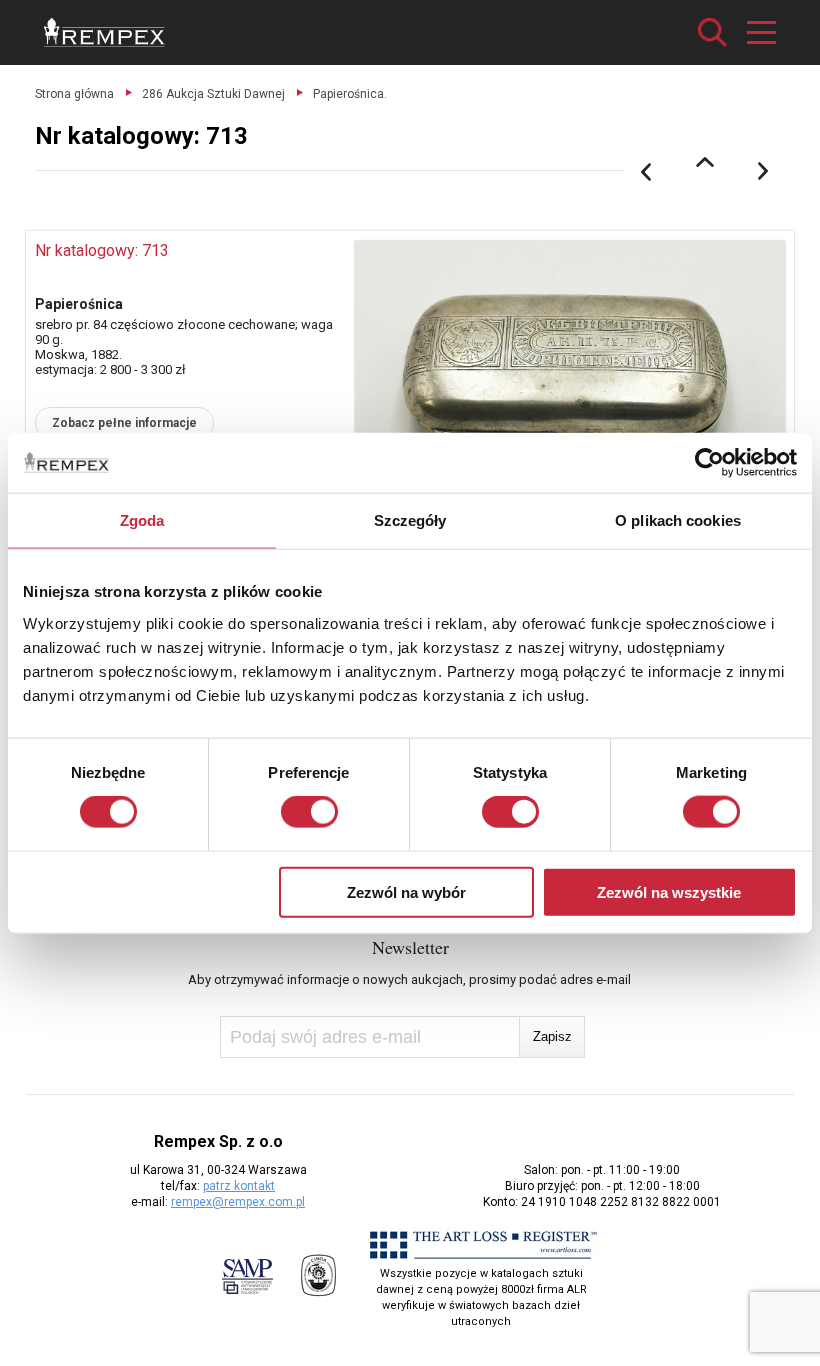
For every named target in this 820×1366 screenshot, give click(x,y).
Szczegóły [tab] (410, 520)
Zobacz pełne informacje (124, 423)
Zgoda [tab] (142, 520)
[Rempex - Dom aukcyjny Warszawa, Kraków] (104, 32)
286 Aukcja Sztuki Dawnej (213, 94)
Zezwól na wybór (406, 891)
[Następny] (764, 172)
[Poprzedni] (646, 172)
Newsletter (410, 947)
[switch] (309, 812)
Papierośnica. (350, 94)
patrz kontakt (239, 1186)
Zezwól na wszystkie (669, 891)
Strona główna (74, 94)
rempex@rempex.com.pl (238, 1202)
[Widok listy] (705, 162)
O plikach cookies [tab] (678, 520)
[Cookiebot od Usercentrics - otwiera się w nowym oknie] (709, 463)
